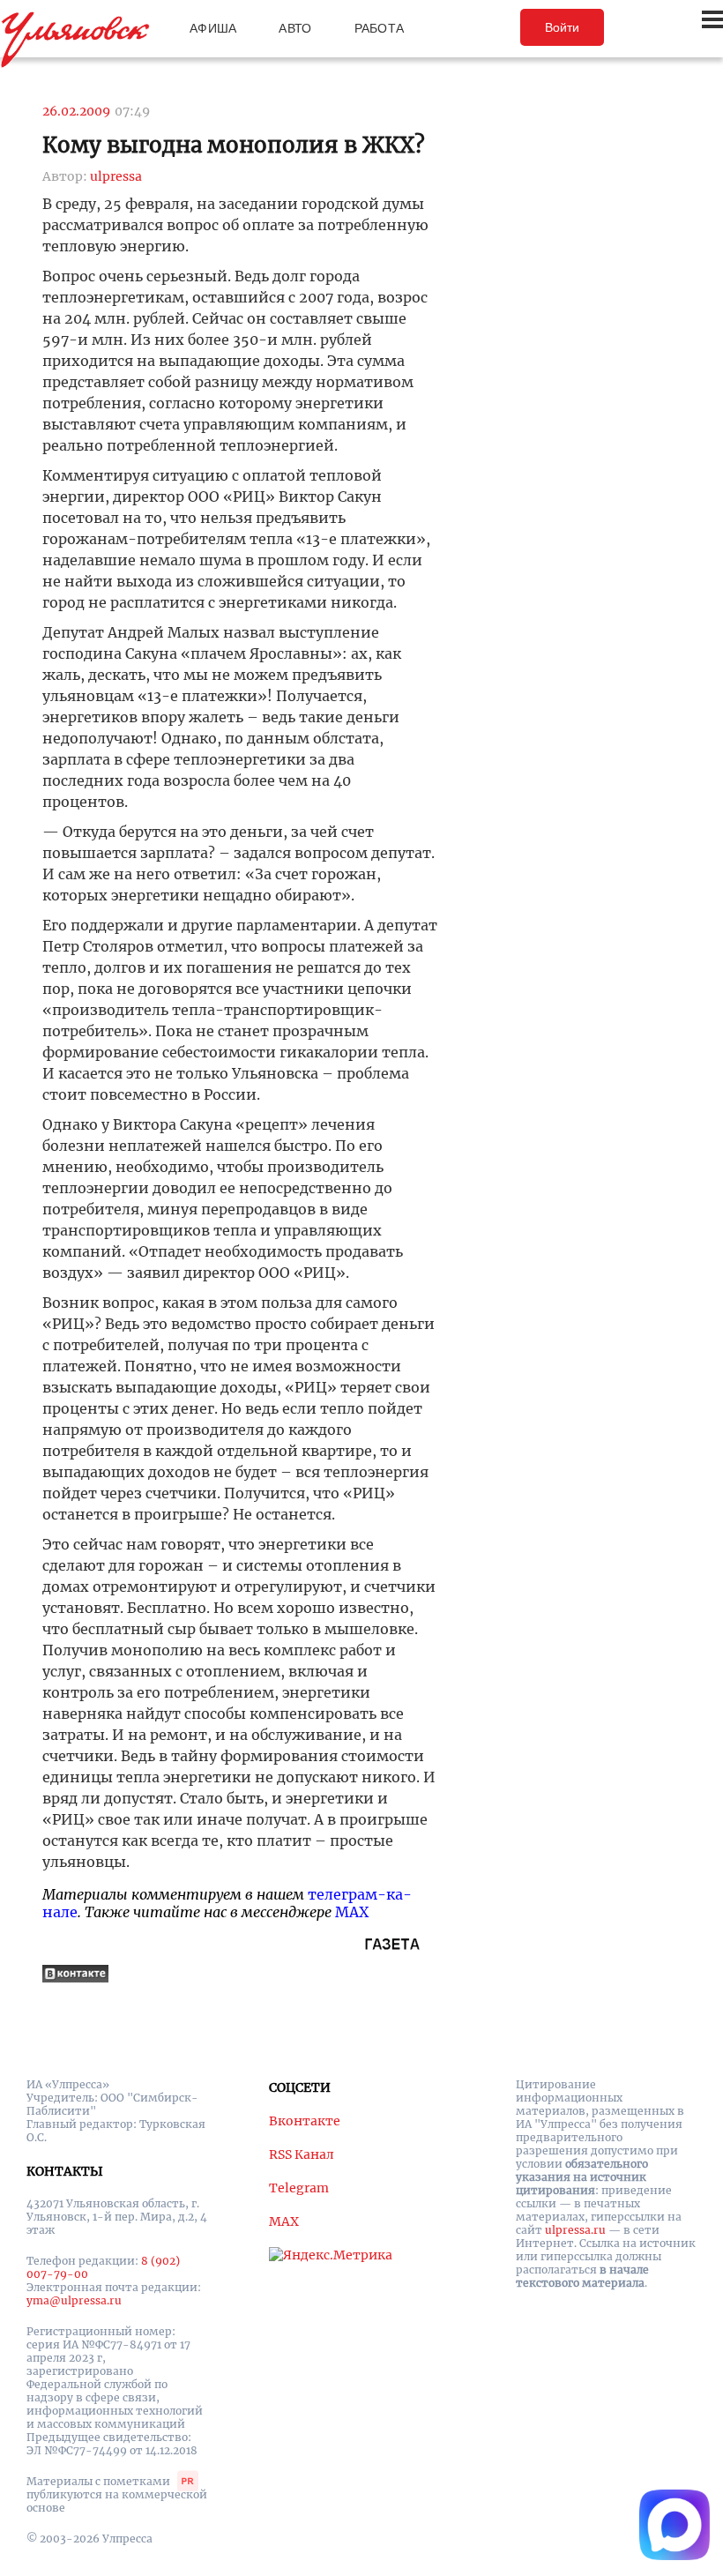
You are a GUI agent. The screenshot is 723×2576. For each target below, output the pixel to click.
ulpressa (116, 176)
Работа (380, 28)
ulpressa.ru (575, 2230)
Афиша (213, 28)
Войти (562, 27)
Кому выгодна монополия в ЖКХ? (234, 145)
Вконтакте (305, 2121)
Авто (295, 28)
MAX (352, 1912)
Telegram (299, 2188)
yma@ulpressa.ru (74, 2300)
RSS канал (302, 2154)
